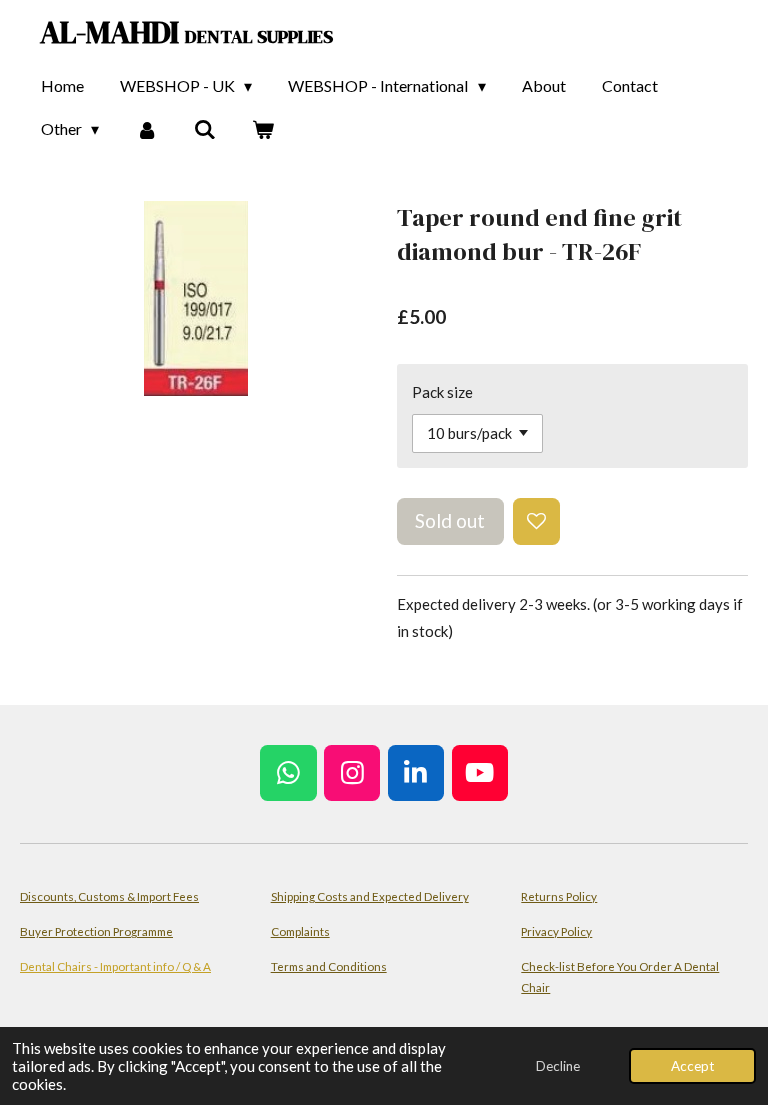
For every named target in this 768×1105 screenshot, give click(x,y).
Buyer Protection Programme (96, 931)
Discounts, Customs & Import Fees (109, 896)
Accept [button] (692, 1066)
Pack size (442, 392)
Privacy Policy (556, 931)
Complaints (300, 931)
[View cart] (263, 129)
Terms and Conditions (329, 966)
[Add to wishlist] (536, 521)
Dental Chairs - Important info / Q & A (115, 966)
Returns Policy (559, 896)
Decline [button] (558, 1066)
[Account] (146, 129)
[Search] (205, 129)
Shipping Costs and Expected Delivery (370, 896)
